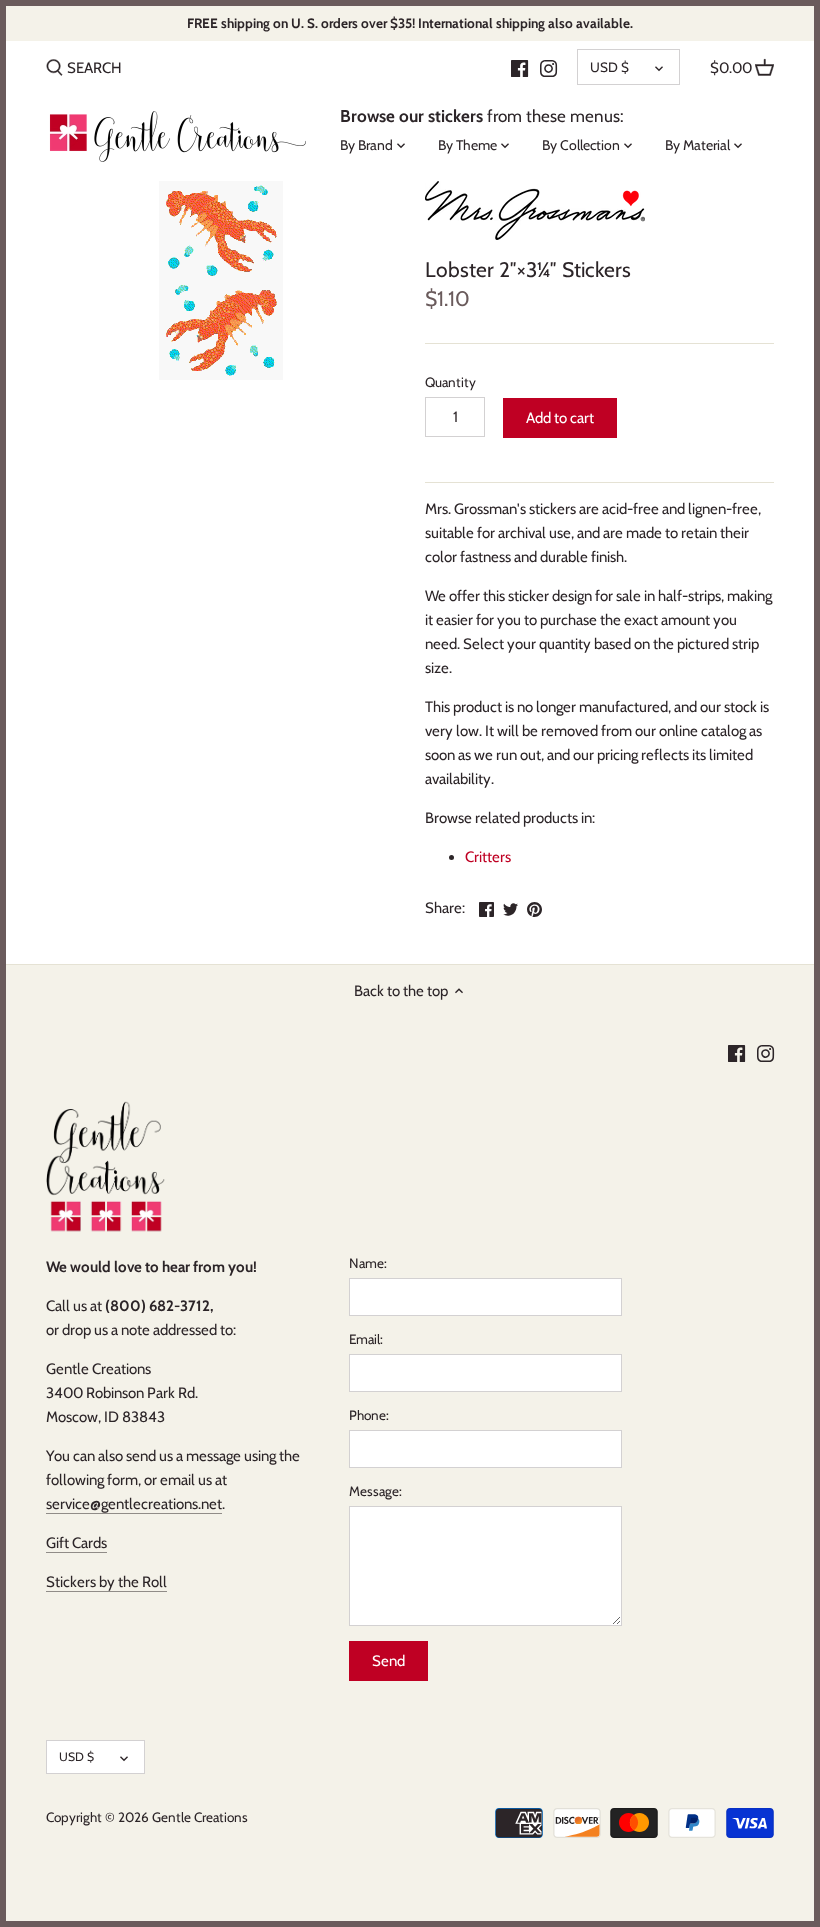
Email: (366, 1339)
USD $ (609, 67)
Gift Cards (76, 1543)
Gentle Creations (200, 1817)
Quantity (450, 382)
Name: (368, 1263)
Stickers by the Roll (106, 1582)
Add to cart (560, 418)
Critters (488, 857)
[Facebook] (519, 67)
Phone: (369, 1415)
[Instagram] (548, 67)
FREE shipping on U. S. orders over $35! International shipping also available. (410, 23)
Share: (445, 908)
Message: (375, 1491)
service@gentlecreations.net (134, 1504)
